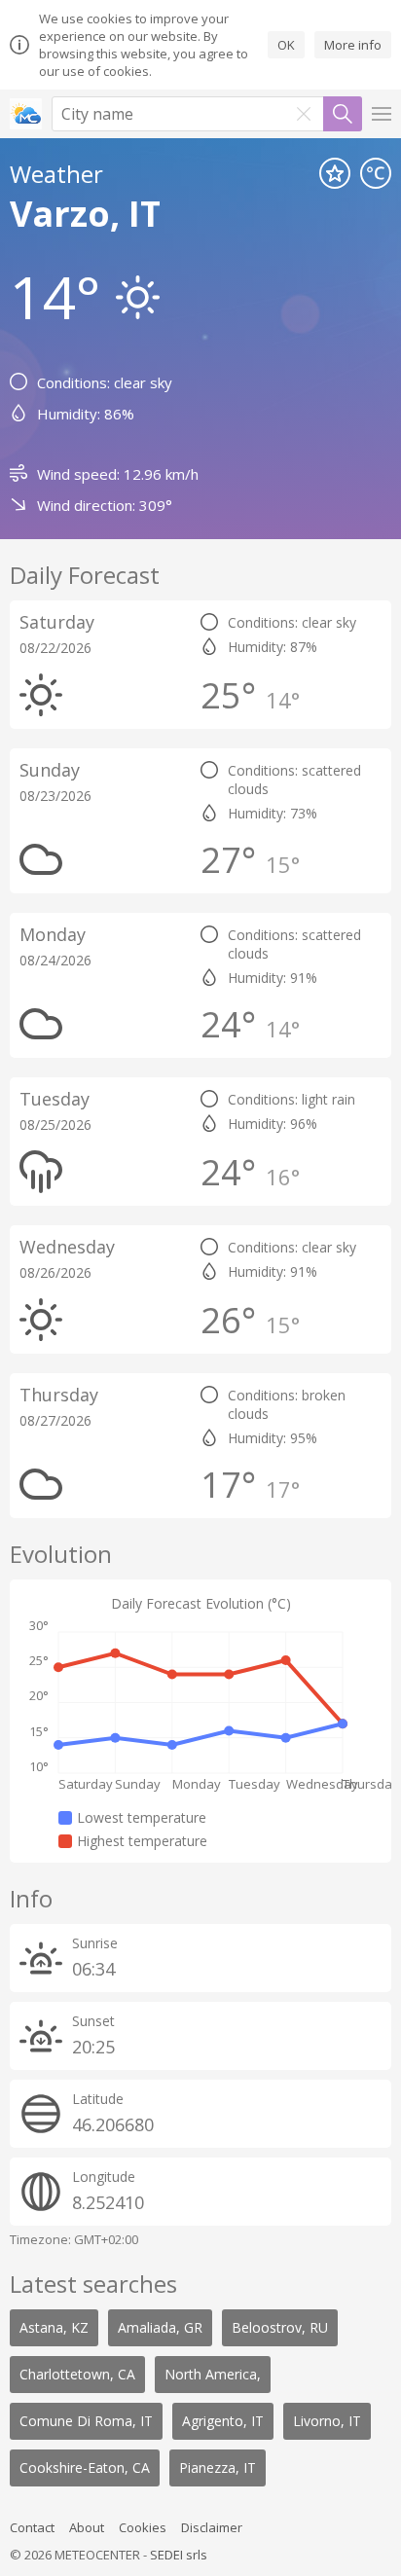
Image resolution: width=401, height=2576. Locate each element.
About (87, 2527)
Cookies (143, 2527)
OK (286, 45)
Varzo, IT (85, 214)
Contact (32, 2527)
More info (353, 45)
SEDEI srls (179, 2555)
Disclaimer (212, 2527)
